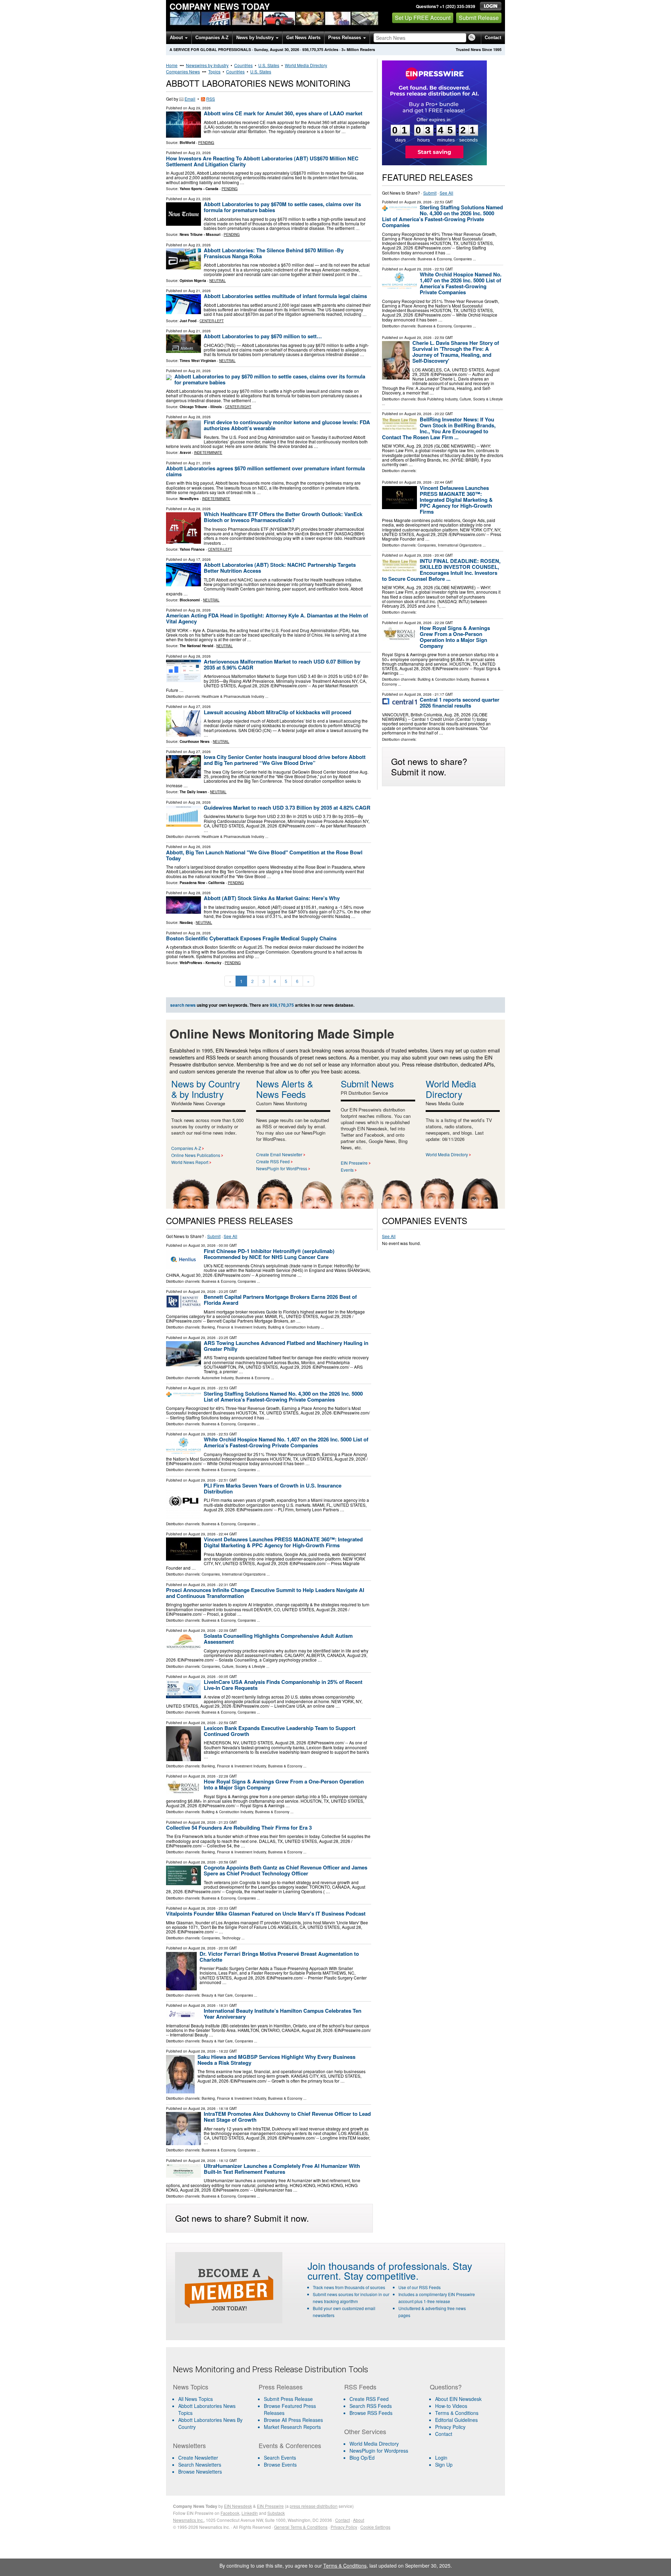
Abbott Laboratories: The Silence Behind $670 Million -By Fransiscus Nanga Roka (274, 253)
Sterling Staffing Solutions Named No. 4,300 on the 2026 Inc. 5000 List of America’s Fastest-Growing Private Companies (442, 216)
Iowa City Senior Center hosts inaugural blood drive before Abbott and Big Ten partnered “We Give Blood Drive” (285, 760)
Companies (463, 259)
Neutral (218, 281)
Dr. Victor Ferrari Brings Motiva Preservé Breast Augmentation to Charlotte (279, 1957)
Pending (206, 143)
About (177, 38)
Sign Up (444, 2465)
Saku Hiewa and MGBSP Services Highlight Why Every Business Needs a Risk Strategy (276, 2060)
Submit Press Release (288, 2399)
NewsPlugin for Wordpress (379, 2451)
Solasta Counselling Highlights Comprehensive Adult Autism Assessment (278, 1639)
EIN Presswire (354, 1163)
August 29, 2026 (418, 202)
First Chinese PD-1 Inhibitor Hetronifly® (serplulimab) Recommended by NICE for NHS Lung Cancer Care (269, 1254)
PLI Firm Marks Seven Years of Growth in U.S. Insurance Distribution (273, 1488)
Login (441, 2458)
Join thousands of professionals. (379, 2266)
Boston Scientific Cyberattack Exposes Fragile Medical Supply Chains (251, 938)
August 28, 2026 (418, 623)
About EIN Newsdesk (458, 2399)
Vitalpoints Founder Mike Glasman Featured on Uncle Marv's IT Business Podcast (266, 1913)
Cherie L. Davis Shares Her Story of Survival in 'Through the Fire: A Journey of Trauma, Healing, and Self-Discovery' (456, 352)
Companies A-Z (212, 38)
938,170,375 (313, 49)
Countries (243, 65)
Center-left (212, 321)
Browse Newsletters (200, 2472)
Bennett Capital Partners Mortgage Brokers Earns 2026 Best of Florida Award (280, 1300)
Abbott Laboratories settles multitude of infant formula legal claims (285, 296)
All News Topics (196, 2399)
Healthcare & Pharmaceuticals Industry (233, 696)
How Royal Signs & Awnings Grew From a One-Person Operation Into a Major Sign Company (455, 637)
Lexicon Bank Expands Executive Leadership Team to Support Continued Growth (280, 1731)
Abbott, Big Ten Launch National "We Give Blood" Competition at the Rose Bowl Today (264, 855)
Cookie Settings (375, 2527)
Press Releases (345, 38)
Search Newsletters (200, 2465)
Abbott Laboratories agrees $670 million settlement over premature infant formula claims (265, 471)
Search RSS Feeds (371, 2406)
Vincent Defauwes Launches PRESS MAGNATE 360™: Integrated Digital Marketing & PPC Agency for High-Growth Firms (456, 500)
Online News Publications (196, 1155)
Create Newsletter (198, 2458)
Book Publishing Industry (438, 399)
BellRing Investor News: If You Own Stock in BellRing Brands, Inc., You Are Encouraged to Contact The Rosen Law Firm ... (439, 428)
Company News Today (220, 6)
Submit (430, 193)
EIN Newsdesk (238, 2506)
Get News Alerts (303, 38)
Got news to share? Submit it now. (429, 766)
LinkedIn (250, 2513)
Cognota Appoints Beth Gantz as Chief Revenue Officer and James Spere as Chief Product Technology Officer (286, 1870)
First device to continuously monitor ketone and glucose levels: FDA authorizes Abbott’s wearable (287, 425)
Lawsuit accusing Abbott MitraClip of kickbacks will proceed (277, 712)
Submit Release (479, 18)
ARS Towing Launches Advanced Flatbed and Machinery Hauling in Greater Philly (286, 1346)
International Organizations (460, 545)
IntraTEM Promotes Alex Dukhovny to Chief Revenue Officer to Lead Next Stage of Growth (287, 2117)
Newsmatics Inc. (188, 2520)
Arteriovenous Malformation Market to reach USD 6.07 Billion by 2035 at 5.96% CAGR (282, 664)
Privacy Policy (450, 2427)
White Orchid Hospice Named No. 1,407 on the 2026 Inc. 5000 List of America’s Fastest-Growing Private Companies (461, 283)
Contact (493, 38)
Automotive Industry (218, 1378)
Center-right (238, 407)
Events (347, 1170)
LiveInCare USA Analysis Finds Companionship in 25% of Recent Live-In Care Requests (283, 1685)
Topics (214, 71)
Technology (231, 1938)
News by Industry (256, 38)
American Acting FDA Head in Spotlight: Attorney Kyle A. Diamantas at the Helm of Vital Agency (267, 618)
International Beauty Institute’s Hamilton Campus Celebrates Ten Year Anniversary (283, 2014)
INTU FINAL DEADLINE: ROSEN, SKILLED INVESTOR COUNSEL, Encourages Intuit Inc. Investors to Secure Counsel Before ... (441, 570)
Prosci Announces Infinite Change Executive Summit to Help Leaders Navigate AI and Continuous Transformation (265, 1593)
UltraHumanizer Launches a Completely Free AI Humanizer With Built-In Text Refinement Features (282, 2169)
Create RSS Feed (273, 1161)
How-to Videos (451, 2406)
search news (183, 1005)
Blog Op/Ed (362, 2458)
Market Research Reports (292, 2427)
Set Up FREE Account (423, 18)
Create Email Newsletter (279, 1154)
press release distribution (314, 2506)
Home (172, 65)
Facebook (230, 2513)
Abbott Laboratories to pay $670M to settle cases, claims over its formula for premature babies (282, 207)
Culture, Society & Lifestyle (481, 399)
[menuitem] (211, 2409)
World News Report (190, 1162)
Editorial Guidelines (456, 2420)
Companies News (183, 71)
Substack (276, 2513)
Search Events (280, 2458)
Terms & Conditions (457, 2413)
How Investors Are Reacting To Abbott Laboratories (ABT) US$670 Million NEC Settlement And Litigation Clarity (262, 161)
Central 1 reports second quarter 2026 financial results (460, 703)
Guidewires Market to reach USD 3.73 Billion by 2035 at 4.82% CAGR (287, 808)
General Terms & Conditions (301, 2527)
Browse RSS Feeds (371, 2413)
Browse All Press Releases (293, 2420)
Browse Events (280, 2465)
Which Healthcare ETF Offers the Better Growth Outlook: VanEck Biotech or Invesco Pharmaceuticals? (283, 517)
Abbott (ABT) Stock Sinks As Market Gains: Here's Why (272, 898)
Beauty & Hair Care (217, 1995)
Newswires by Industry (207, 65)
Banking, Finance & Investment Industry (234, 1327)
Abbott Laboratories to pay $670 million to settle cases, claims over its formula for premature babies (270, 379)
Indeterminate (208, 453)
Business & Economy (435, 259)
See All (446, 193)
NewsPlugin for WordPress (282, 1168)
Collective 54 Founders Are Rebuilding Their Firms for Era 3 (239, 1828)
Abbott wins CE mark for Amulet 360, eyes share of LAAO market (283, 113)
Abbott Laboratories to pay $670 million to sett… (263, 336)
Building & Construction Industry (443, 679)
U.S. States (269, 65)
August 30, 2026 (202, 1245)
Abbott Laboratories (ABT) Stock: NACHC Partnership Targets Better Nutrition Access (280, 568)
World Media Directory (306, 65)
